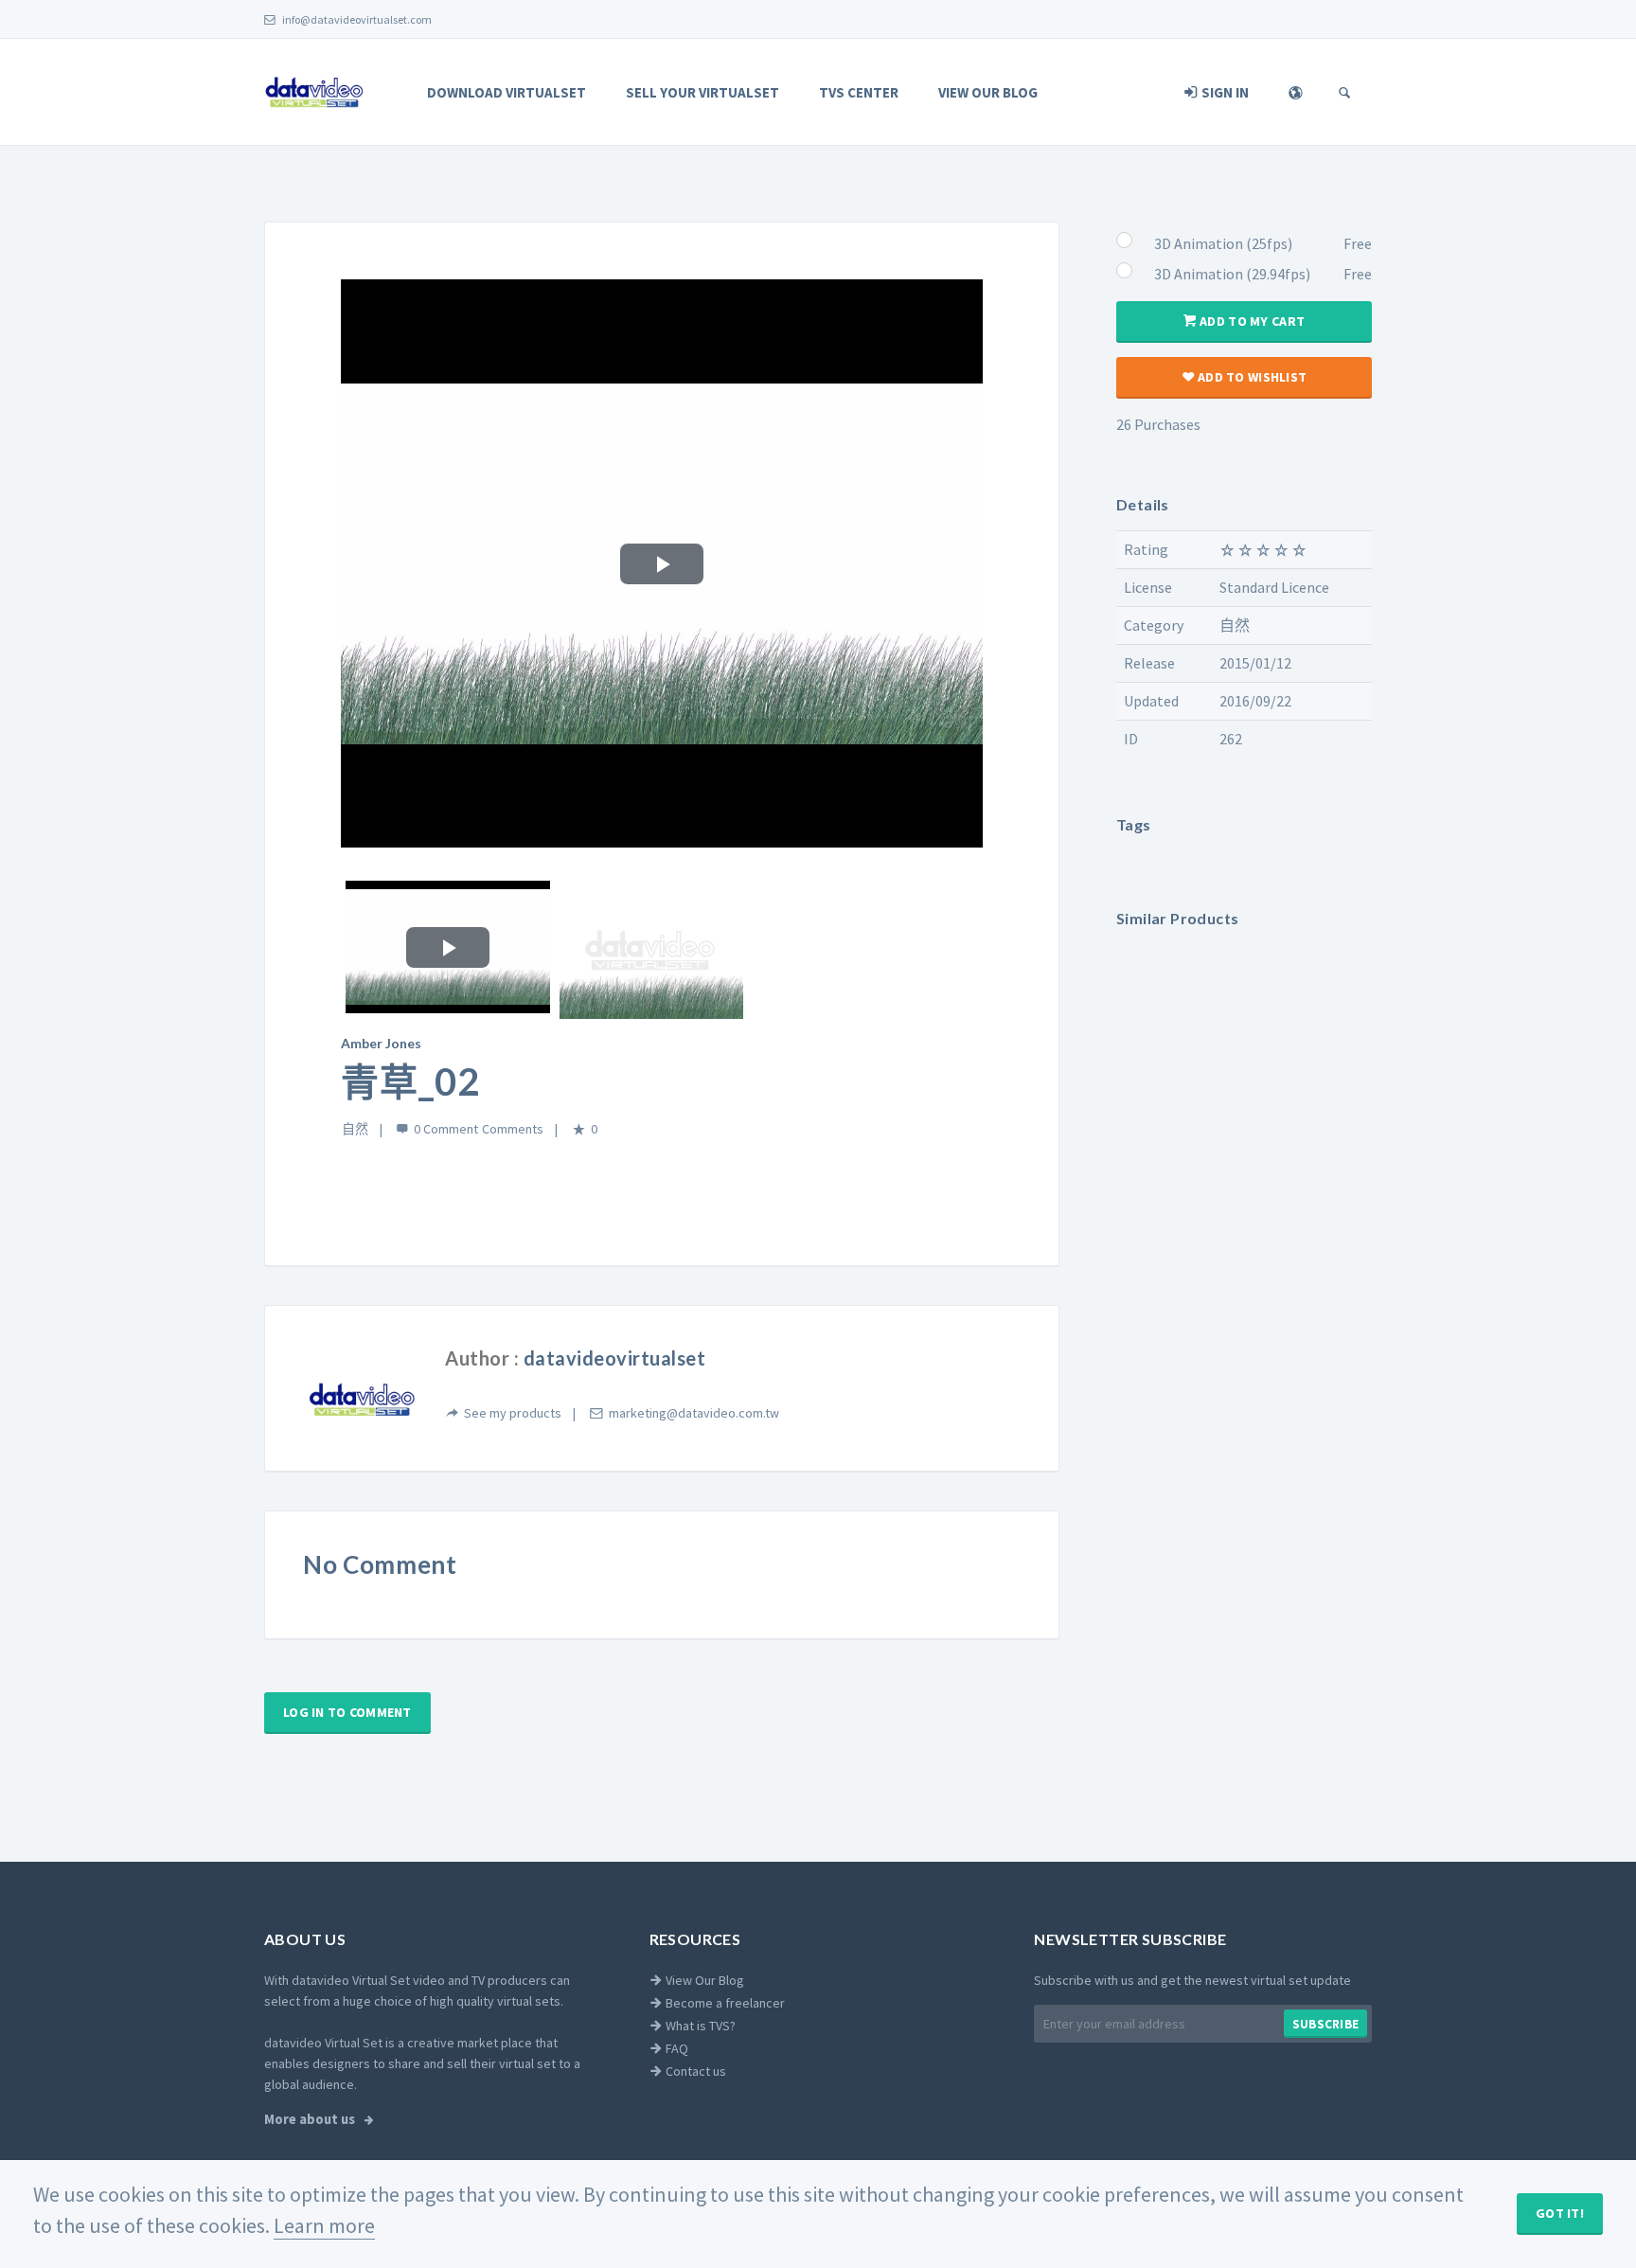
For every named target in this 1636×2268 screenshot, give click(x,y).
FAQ (676, 2048)
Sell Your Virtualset (702, 92)
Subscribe (1325, 2024)
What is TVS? (699, 2026)
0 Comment (446, 1129)
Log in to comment (347, 1712)
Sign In (1224, 92)
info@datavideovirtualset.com (356, 19)
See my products (513, 1413)
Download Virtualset (507, 92)
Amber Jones (381, 1043)
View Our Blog (988, 92)
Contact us (694, 2071)
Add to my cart (1251, 321)
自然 (355, 1129)
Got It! (1560, 2213)
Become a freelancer (724, 2003)
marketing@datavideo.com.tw (694, 1413)
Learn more (324, 2225)
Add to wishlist (1251, 377)
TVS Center (859, 92)
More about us (311, 2119)
